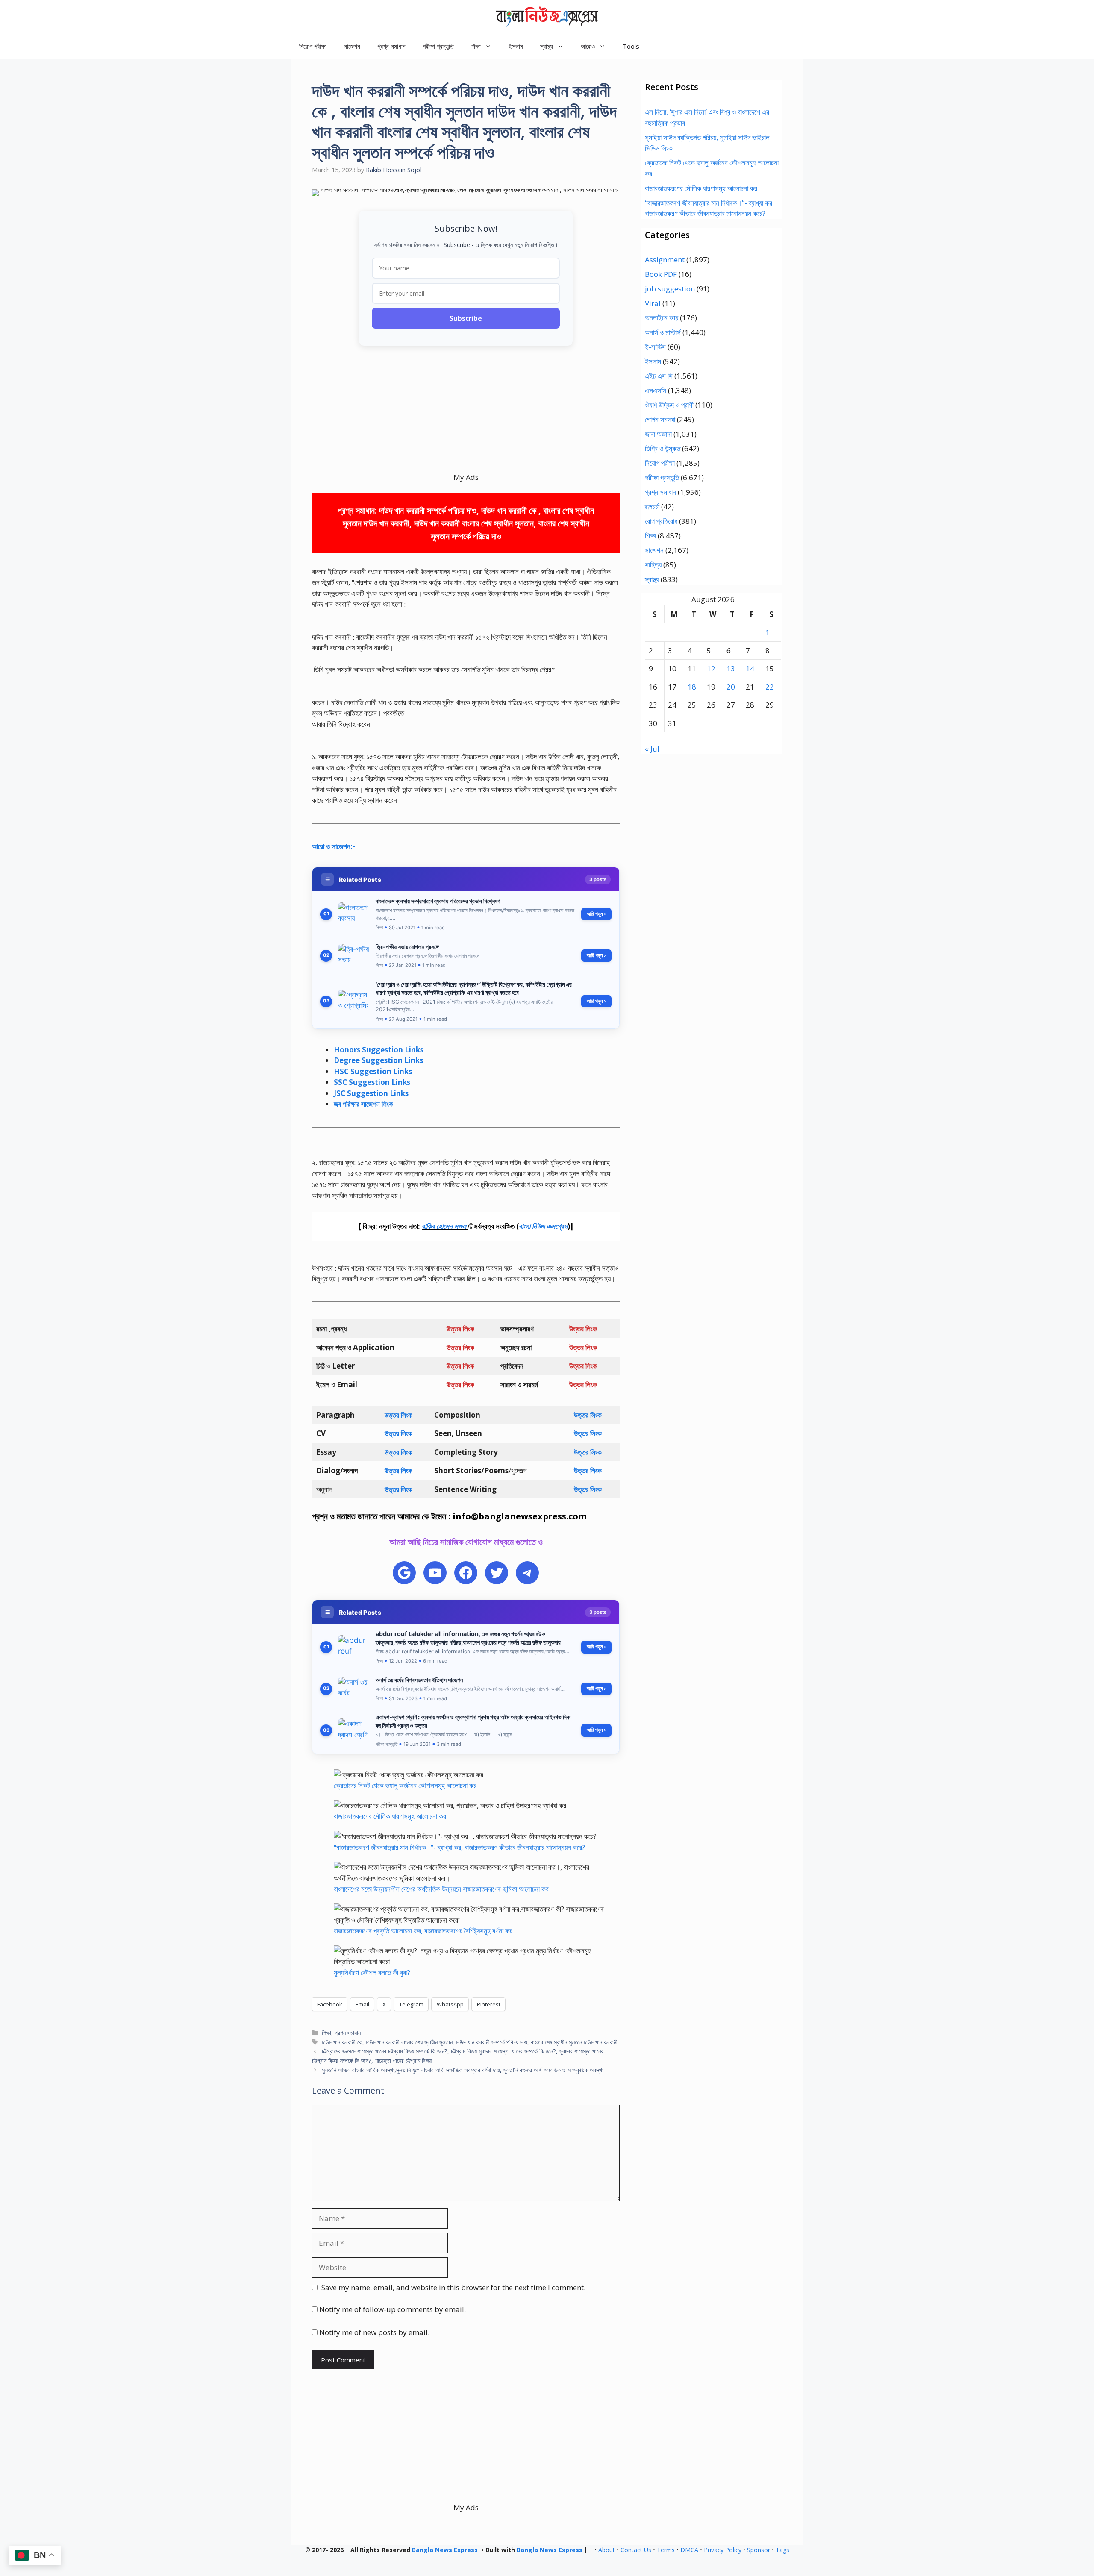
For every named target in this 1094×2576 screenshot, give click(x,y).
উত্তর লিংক (398, 1415)
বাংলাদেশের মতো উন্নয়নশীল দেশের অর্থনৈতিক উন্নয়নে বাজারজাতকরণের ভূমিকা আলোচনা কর (441, 1889)
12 (711, 668)
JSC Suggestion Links (371, 1093)
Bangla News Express (445, 2550)
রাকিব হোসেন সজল (444, 1226)
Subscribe (466, 318)
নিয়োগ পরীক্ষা (313, 46)
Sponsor (759, 2550)
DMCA (689, 2550)
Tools (631, 46)
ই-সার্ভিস (655, 347)
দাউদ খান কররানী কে (342, 2042)
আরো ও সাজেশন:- (334, 846)
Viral (653, 303)
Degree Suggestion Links (378, 1060)
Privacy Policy (723, 2550)
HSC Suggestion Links (373, 1071)
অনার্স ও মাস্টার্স (663, 332)
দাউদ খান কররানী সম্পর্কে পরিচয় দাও (492, 2042)
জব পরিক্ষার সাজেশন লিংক (363, 1104)
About (607, 2550)
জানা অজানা (658, 434)
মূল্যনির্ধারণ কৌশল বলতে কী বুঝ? (372, 1972)
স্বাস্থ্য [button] (547, 46)
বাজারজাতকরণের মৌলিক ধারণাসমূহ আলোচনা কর (390, 1816)
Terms (666, 2550)
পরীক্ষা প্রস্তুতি (438, 46)
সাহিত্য (653, 565)
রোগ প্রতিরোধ (661, 521)
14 (750, 668)
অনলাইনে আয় (662, 318)
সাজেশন (352, 46)
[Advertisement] (466, 412)
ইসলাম (516, 46)
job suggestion (670, 289)
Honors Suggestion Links (379, 1050)
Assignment (665, 260)
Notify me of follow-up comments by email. (393, 2309)
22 (770, 687)
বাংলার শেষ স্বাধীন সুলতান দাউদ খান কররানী (574, 2042)
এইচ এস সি (659, 376)
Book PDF (661, 274)
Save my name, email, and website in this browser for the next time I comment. (453, 2287)
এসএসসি (656, 390)
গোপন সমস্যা (660, 419)
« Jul (652, 749)
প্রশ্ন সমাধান (391, 46)
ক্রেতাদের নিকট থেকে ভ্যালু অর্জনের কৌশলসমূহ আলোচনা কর (405, 1785)
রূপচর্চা (652, 507)
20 (731, 687)
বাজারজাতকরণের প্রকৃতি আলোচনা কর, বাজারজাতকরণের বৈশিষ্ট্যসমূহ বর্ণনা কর (423, 1931)
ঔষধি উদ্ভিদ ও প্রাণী (669, 405)
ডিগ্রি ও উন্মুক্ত (663, 448)
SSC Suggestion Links (372, 1082)
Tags (782, 2550)
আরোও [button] (588, 46)
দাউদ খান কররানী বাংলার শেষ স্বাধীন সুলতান (409, 2042)
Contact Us (636, 2550)
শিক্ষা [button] (476, 46)
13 (731, 668)
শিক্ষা (326, 2033)
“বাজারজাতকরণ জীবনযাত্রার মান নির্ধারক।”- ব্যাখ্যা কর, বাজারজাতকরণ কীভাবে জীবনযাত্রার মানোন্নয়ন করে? (459, 1847)
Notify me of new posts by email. (374, 2332)
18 (692, 687)
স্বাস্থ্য (652, 579)
